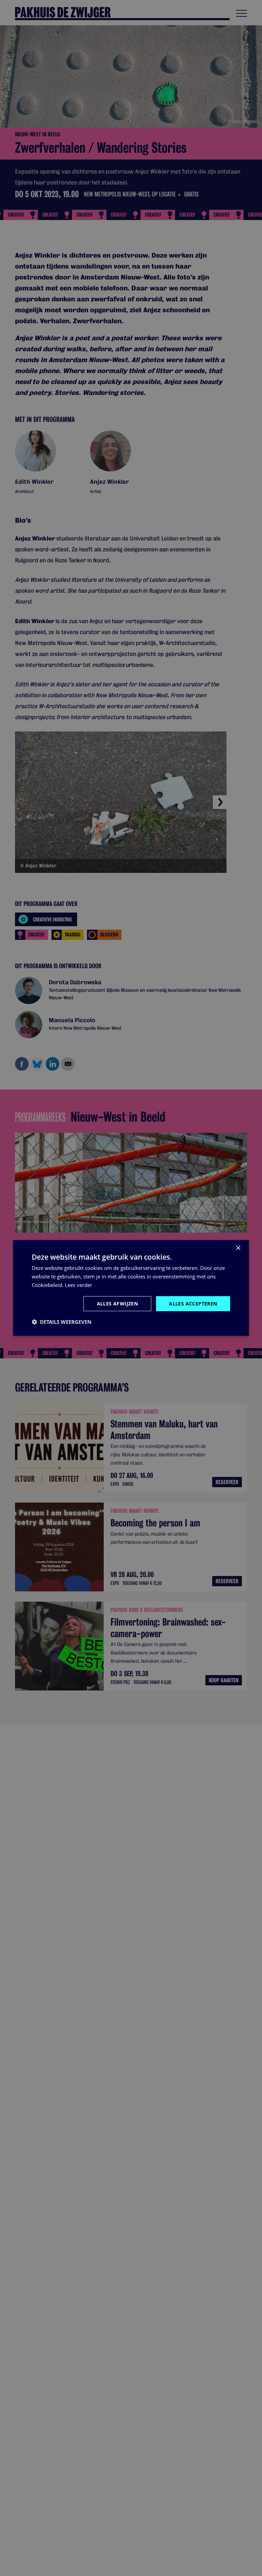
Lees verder (78, 1285)
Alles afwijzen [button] (118, 1303)
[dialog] (131, 1288)
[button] (62, 1322)
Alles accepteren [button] (193, 1303)
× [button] (238, 1248)
